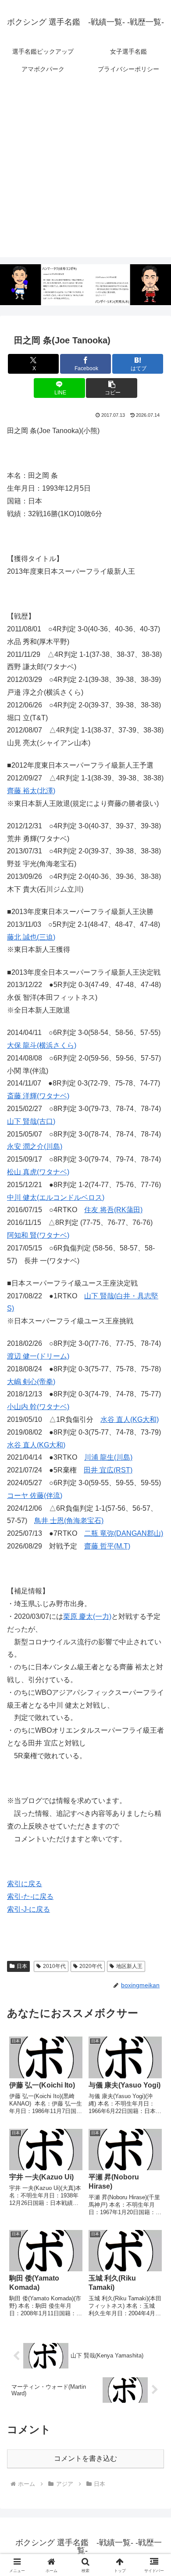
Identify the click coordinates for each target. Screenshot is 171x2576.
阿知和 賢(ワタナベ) (38, 1235)
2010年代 (54, 1966)
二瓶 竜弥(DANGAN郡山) (124, 1533)
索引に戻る (25, 1884)
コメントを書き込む (85, 2458)
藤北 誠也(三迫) (31, 937)
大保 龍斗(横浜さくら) (42, 1045)
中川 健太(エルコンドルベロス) (56, 1197)
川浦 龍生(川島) (108, 1457)
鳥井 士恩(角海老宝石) (69, 1521)
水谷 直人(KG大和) (130, 1419)
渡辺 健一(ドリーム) (38, 1356)
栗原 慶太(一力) (87, 1616)
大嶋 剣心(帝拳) (31, 1382)
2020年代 (91, 1966)
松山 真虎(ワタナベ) (38, 1172)
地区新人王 (129, 1966)
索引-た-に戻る (30, 1896)
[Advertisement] (85, 171)
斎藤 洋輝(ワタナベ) (38, 1096)
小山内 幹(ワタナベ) (38, 1407)
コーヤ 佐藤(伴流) (35, 1496)
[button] (111, 388)
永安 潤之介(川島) (35, 1146)
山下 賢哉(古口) (31, 1121)
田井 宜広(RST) (108, 1470)
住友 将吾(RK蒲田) (113, 1210)
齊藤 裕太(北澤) (31, 791)
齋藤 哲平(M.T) (107, 1546)
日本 (22, 1966)
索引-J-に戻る (28, 1909)
